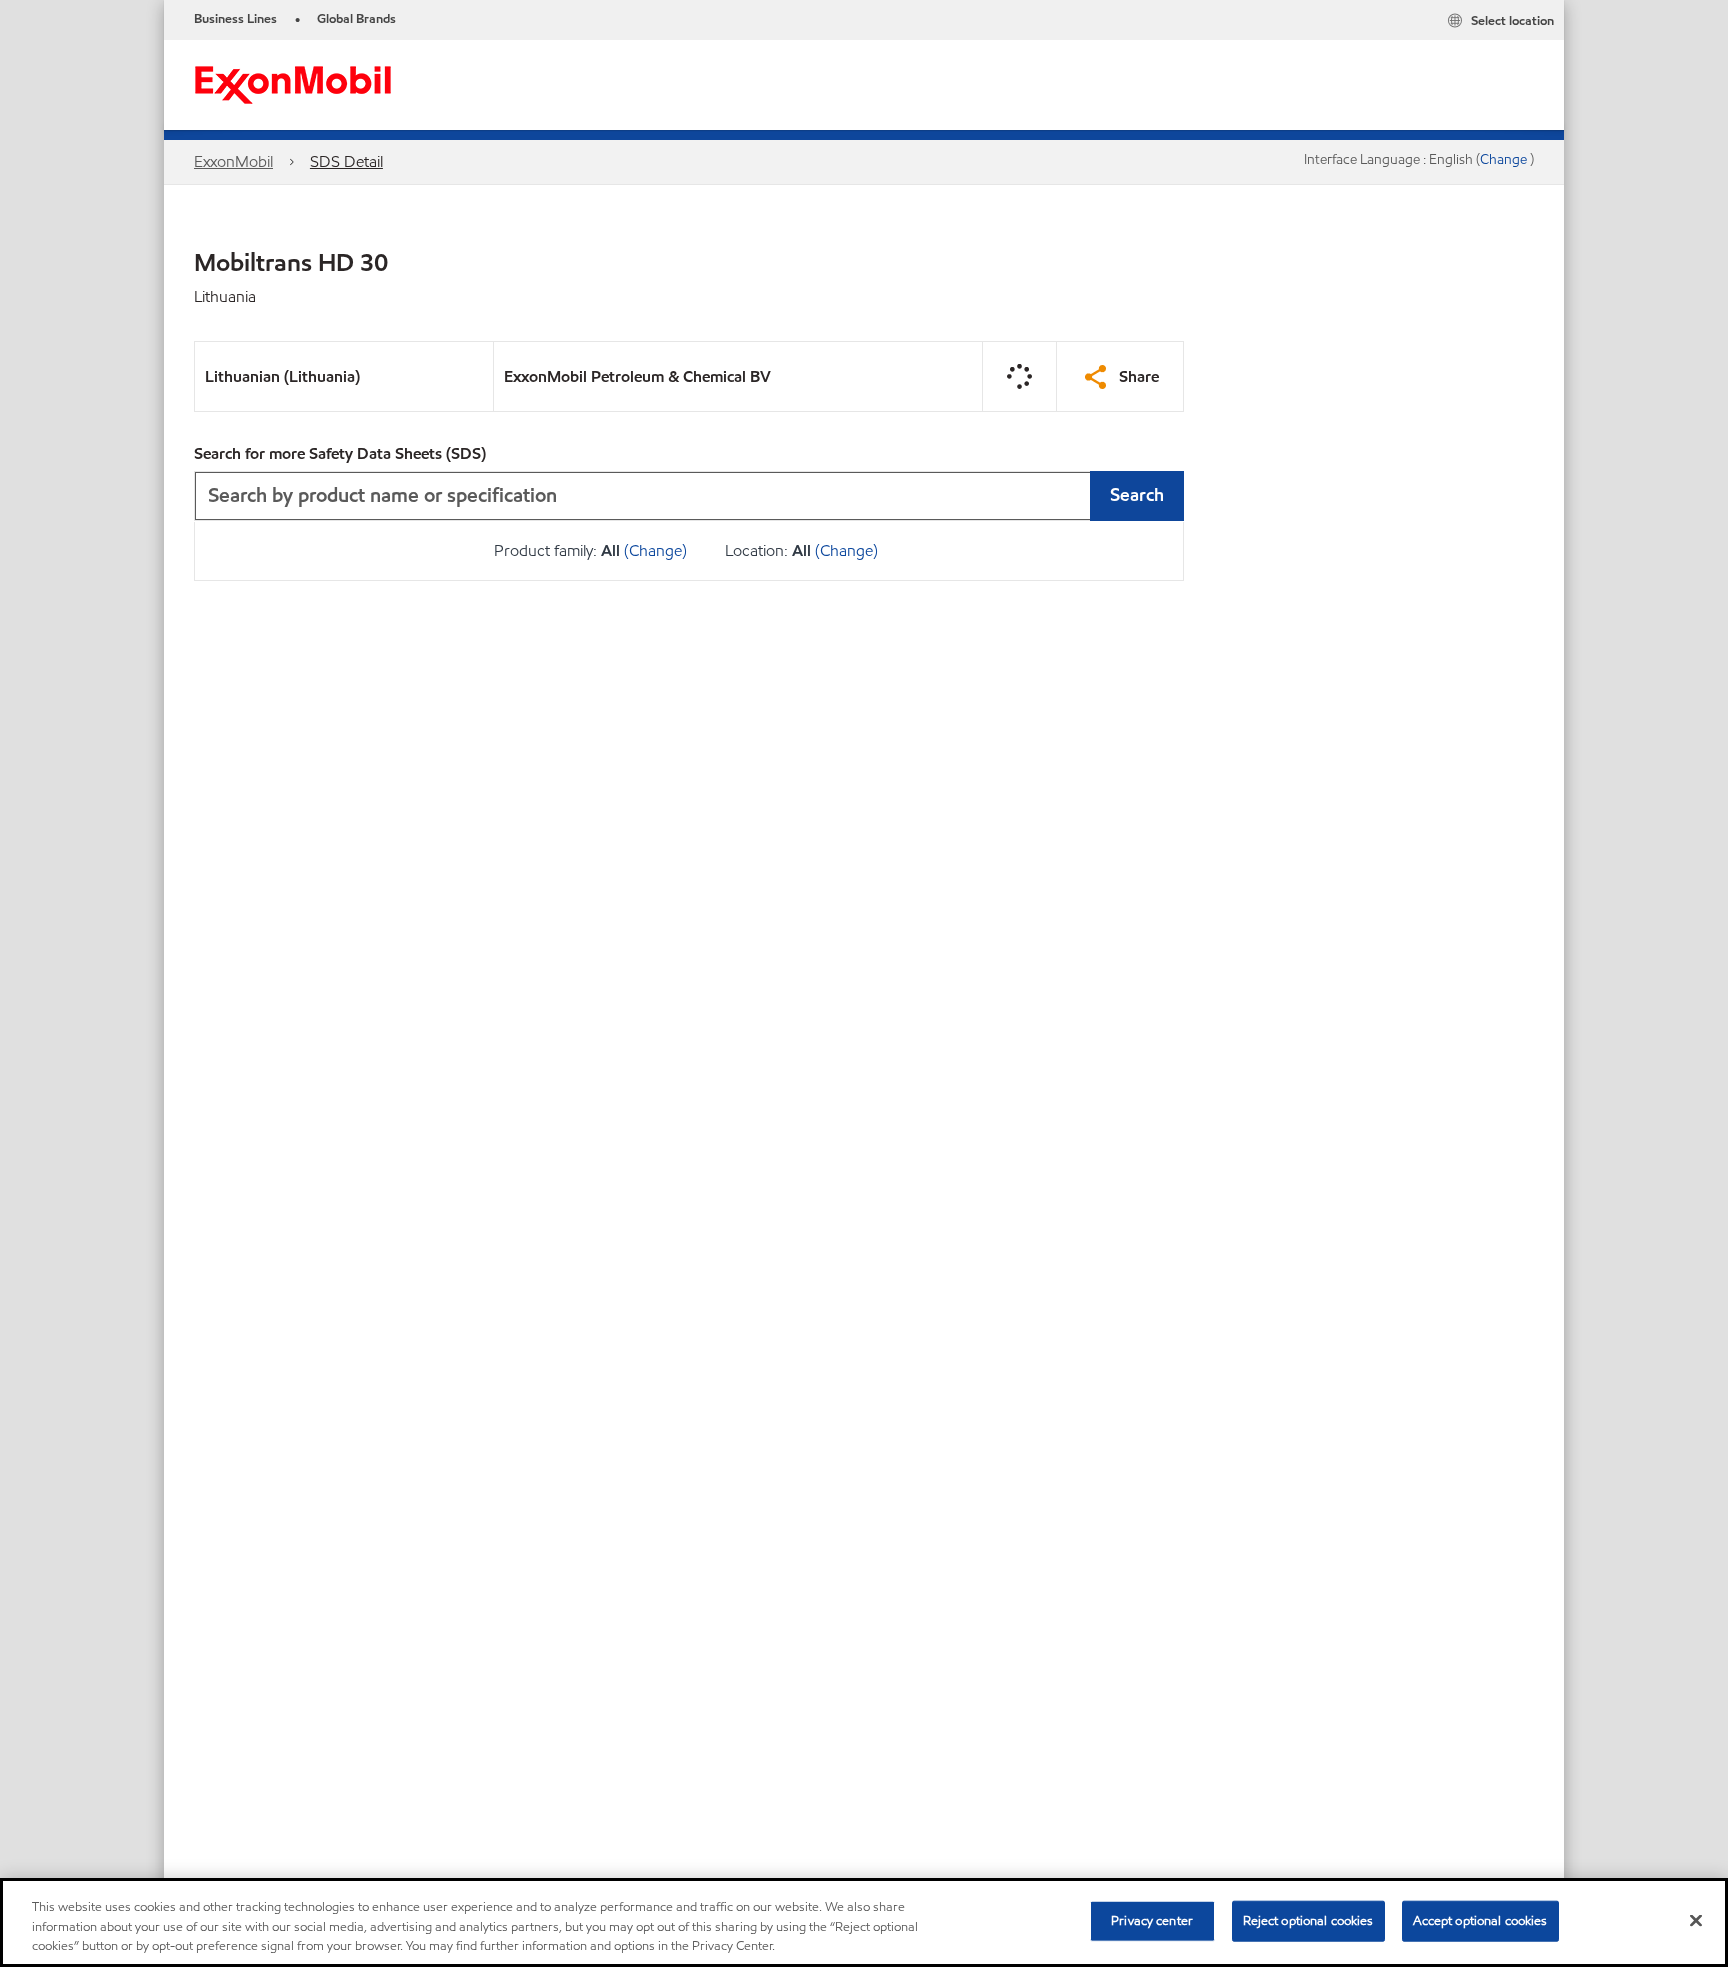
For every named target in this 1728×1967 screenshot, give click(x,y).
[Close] (1696, 1920)
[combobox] (689, 496)
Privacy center (1152, 1920)
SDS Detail (346, 161)
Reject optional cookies (1308, 1920)
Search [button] (1137, 494)
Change (1505, 159)
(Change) (655, 550)
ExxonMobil (233, 161)
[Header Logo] (293, 83)
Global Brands (356, 19)
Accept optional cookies (1480, 1920)
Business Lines (235, 19)
